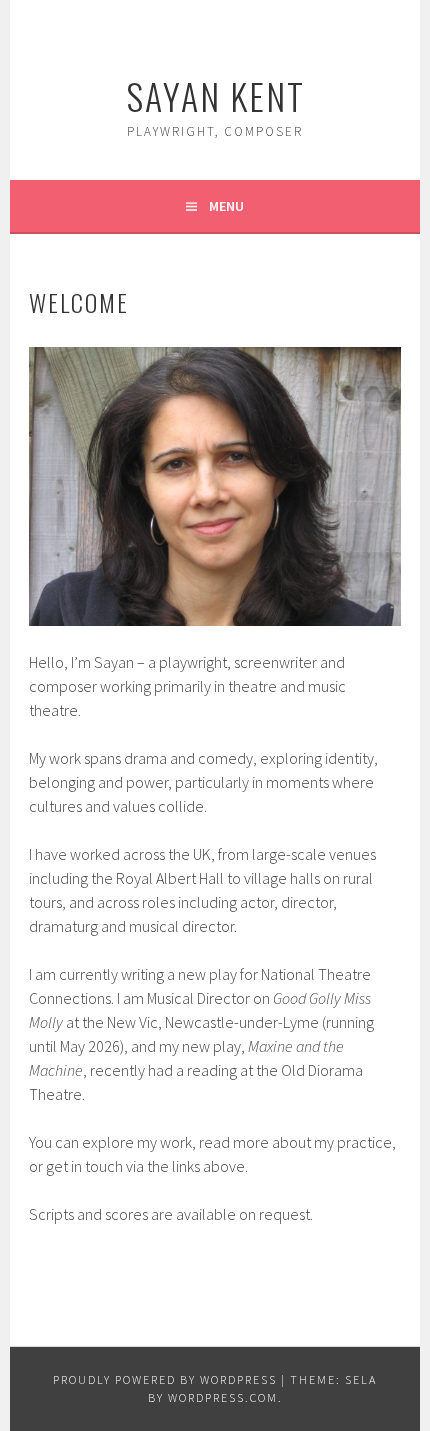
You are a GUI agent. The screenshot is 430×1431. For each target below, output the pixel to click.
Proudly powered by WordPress (165, 1379)
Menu (226, 206)
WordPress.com (223, 1397)
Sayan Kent (215, 95)
